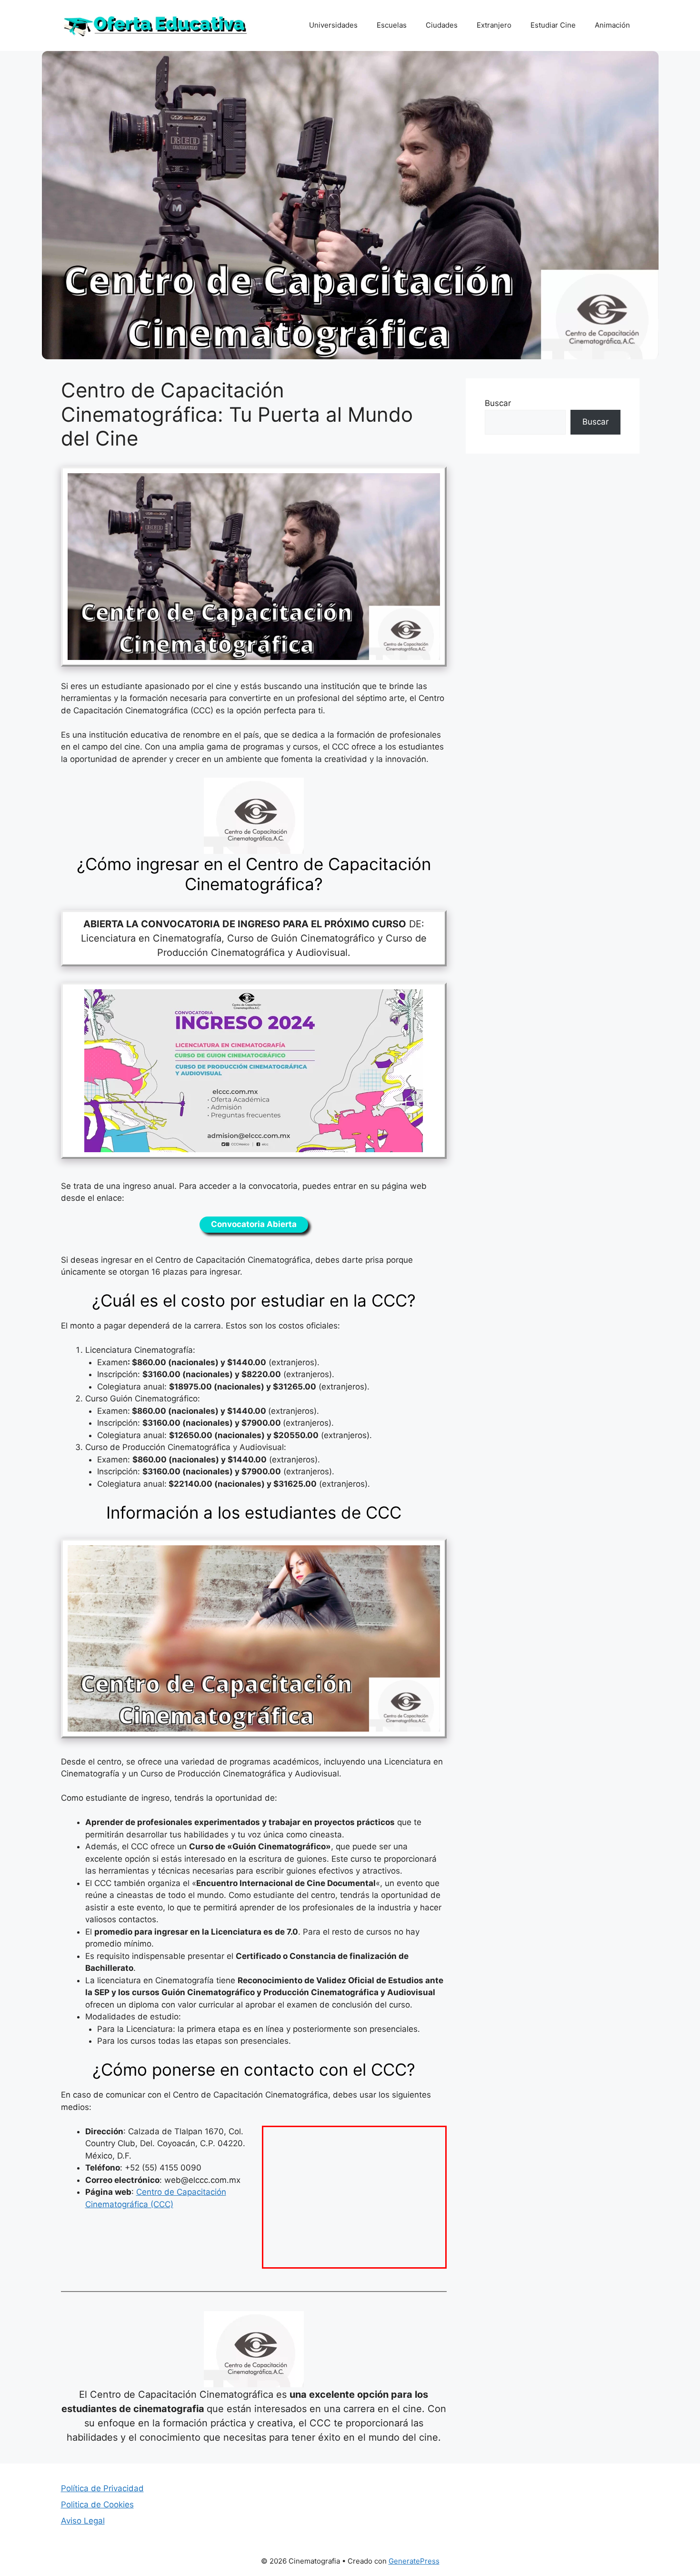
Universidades (333, 25)
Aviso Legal (83, 2521)
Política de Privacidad (102, 2488)
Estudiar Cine (553, 25)
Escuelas (392, 25)
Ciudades (442, 25)
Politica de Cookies (97, 2505)
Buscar (498, 403)
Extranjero (494, 25)
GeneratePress (414, 2561)
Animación (612, 25)
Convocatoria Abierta (254, 1224)
